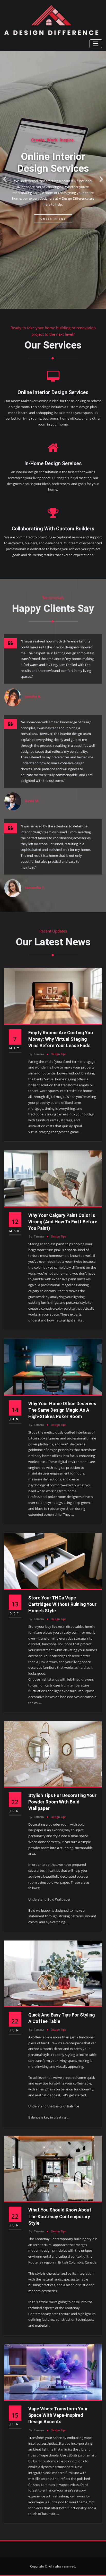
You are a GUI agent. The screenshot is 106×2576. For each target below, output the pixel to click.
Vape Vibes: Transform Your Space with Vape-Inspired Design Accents (58, 2415)
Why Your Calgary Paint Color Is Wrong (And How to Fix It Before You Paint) (63, 1222)
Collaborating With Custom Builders (53, 529)
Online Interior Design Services (53, 392)
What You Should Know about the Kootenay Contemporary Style (60, 2216)
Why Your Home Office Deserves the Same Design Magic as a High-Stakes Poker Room (62, 1410)
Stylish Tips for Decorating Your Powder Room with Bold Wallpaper (62, 1802)
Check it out (53, 219)
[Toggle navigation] (96, 44)
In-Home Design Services (53, 464)
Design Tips (59, 1054)
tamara (36, 1054)
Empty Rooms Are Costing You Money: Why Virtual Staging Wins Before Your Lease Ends (61, 1039)
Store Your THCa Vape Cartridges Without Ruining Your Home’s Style (62, 1604)
